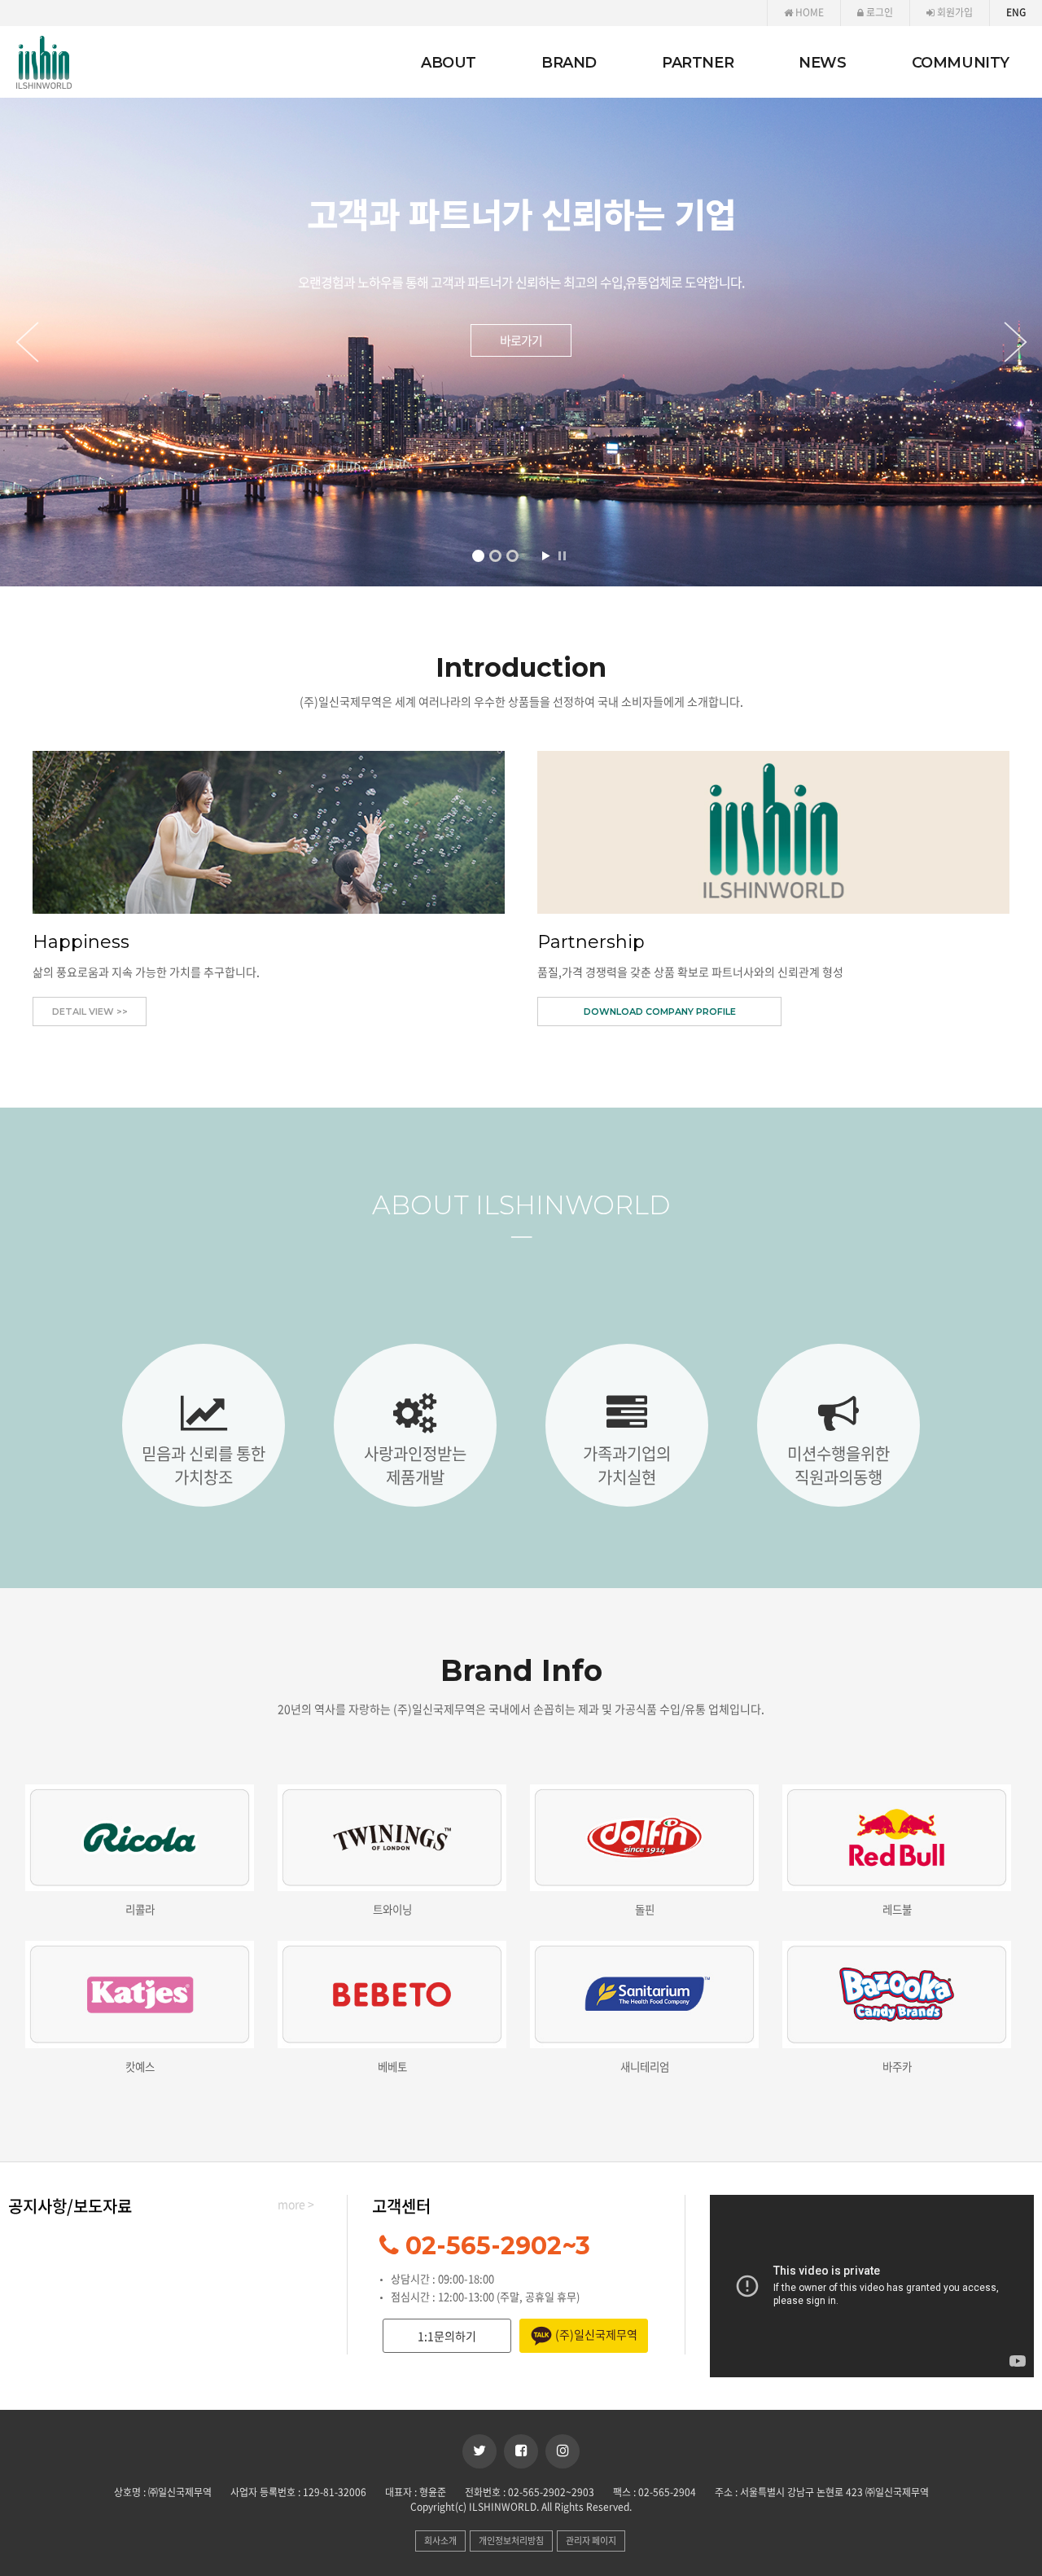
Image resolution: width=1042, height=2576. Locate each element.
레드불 (897, 1909)
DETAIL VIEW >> (90, 1012)
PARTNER (698, 63)
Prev (24, 342)
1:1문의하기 (447, 2336)
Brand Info (521, 1670)
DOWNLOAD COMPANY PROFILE (660, 1012)
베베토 (392, 2066)
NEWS (822, 63)
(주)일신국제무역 (595, 2334)
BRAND (569, 63)
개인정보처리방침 (511, 2541)
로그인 (878, 12)
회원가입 (954, 12)
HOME (808, 12)
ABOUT (449, 63)
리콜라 (140, 1909)
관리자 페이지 (591, 2541)
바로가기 (521, 360)
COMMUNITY (961, 63)
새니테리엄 (645, 2066)
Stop (562, 556)
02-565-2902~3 (498, 2246)
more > (296, 2204)
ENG (1016, 12)
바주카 (897, 2066)
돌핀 (645, 1909)
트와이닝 (392, 1909)
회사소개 (440, 2541)
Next (1018, 342)
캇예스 (140, 2066)
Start (545, 556)
